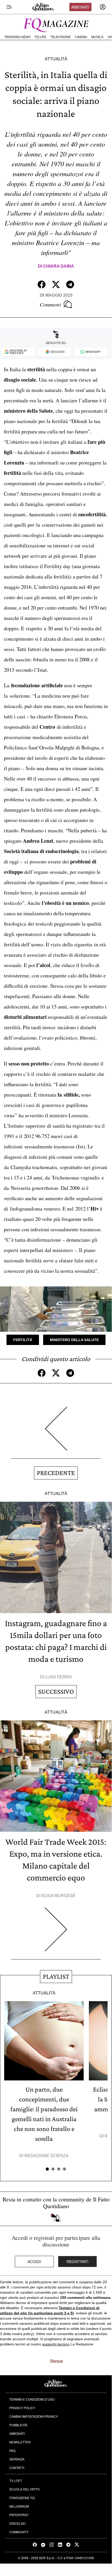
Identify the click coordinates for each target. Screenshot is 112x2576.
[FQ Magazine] (56, 24)
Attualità (56, 59)
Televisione (61, 37)
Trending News (17, 37)
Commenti (50, 304)
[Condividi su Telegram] (70, 284)
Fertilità (23, 1340)
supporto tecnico (56, 2344)
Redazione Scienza (47, 2156)
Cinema (81, 37)
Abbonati (80, 7)
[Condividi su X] (56, 284)
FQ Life (41, 37)
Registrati (78, 2262)
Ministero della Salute (74, 1340)
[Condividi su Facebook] (42, 284)
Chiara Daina (59, 266)
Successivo (56, 1691)
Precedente (56, 1473)
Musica (97, 37)
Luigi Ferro (58, 1677)
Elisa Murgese (59, 1896)
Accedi (34, 2262)
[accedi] (103, 7)
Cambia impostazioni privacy (34, 2416)
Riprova (57, 2361)
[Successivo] (56, 1933)
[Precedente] (56, 1433)
